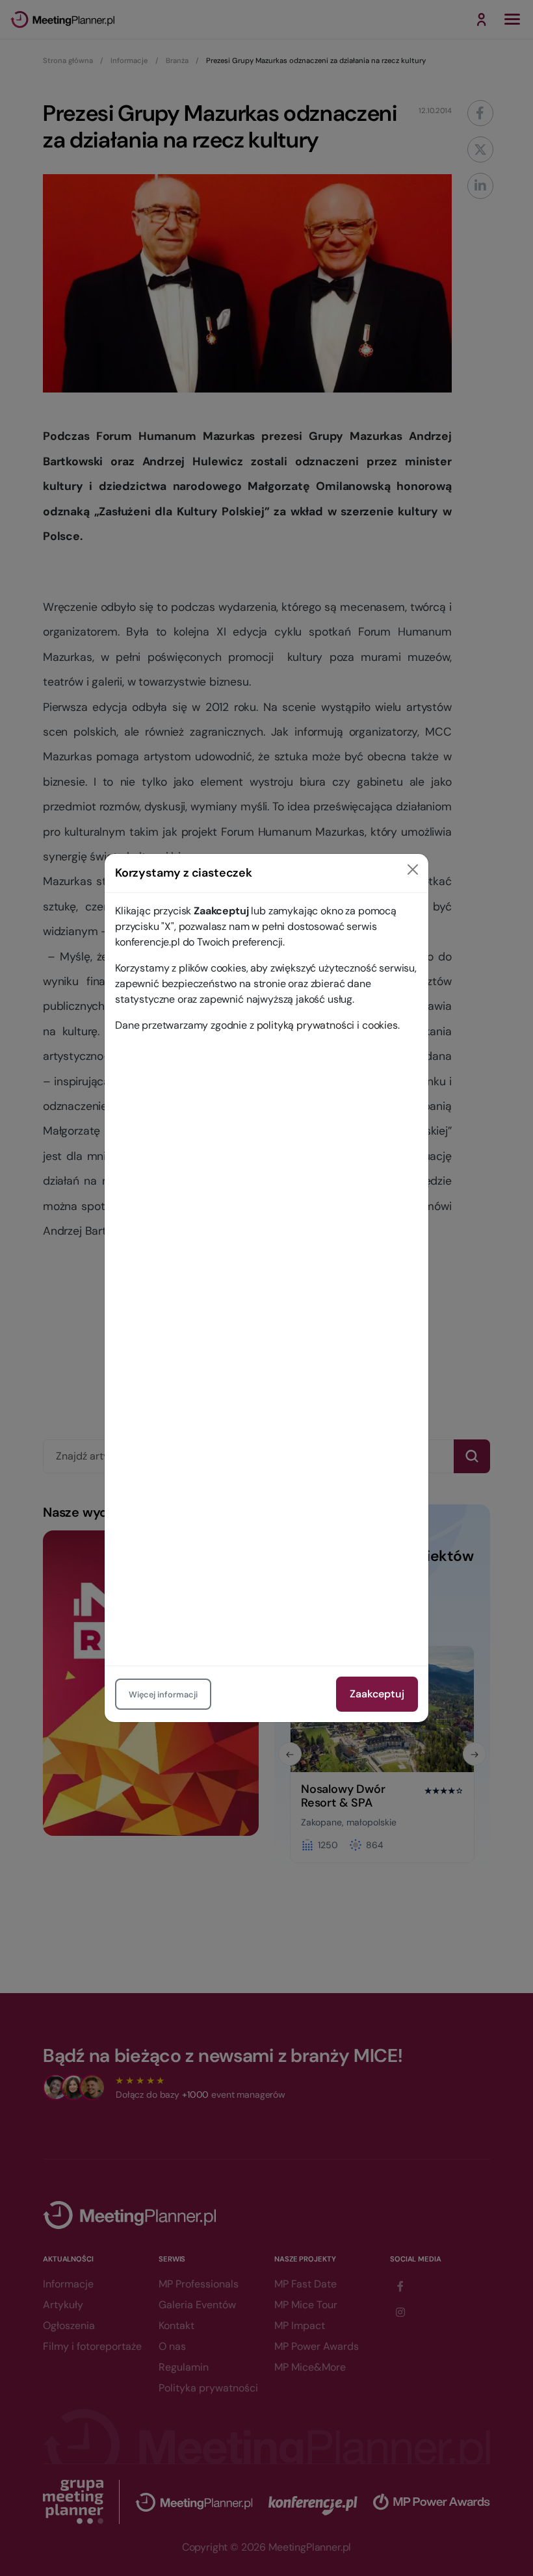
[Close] (413, 869)
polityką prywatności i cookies (327, 1025)
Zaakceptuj (377, 1694)
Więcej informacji (163, 1694)
